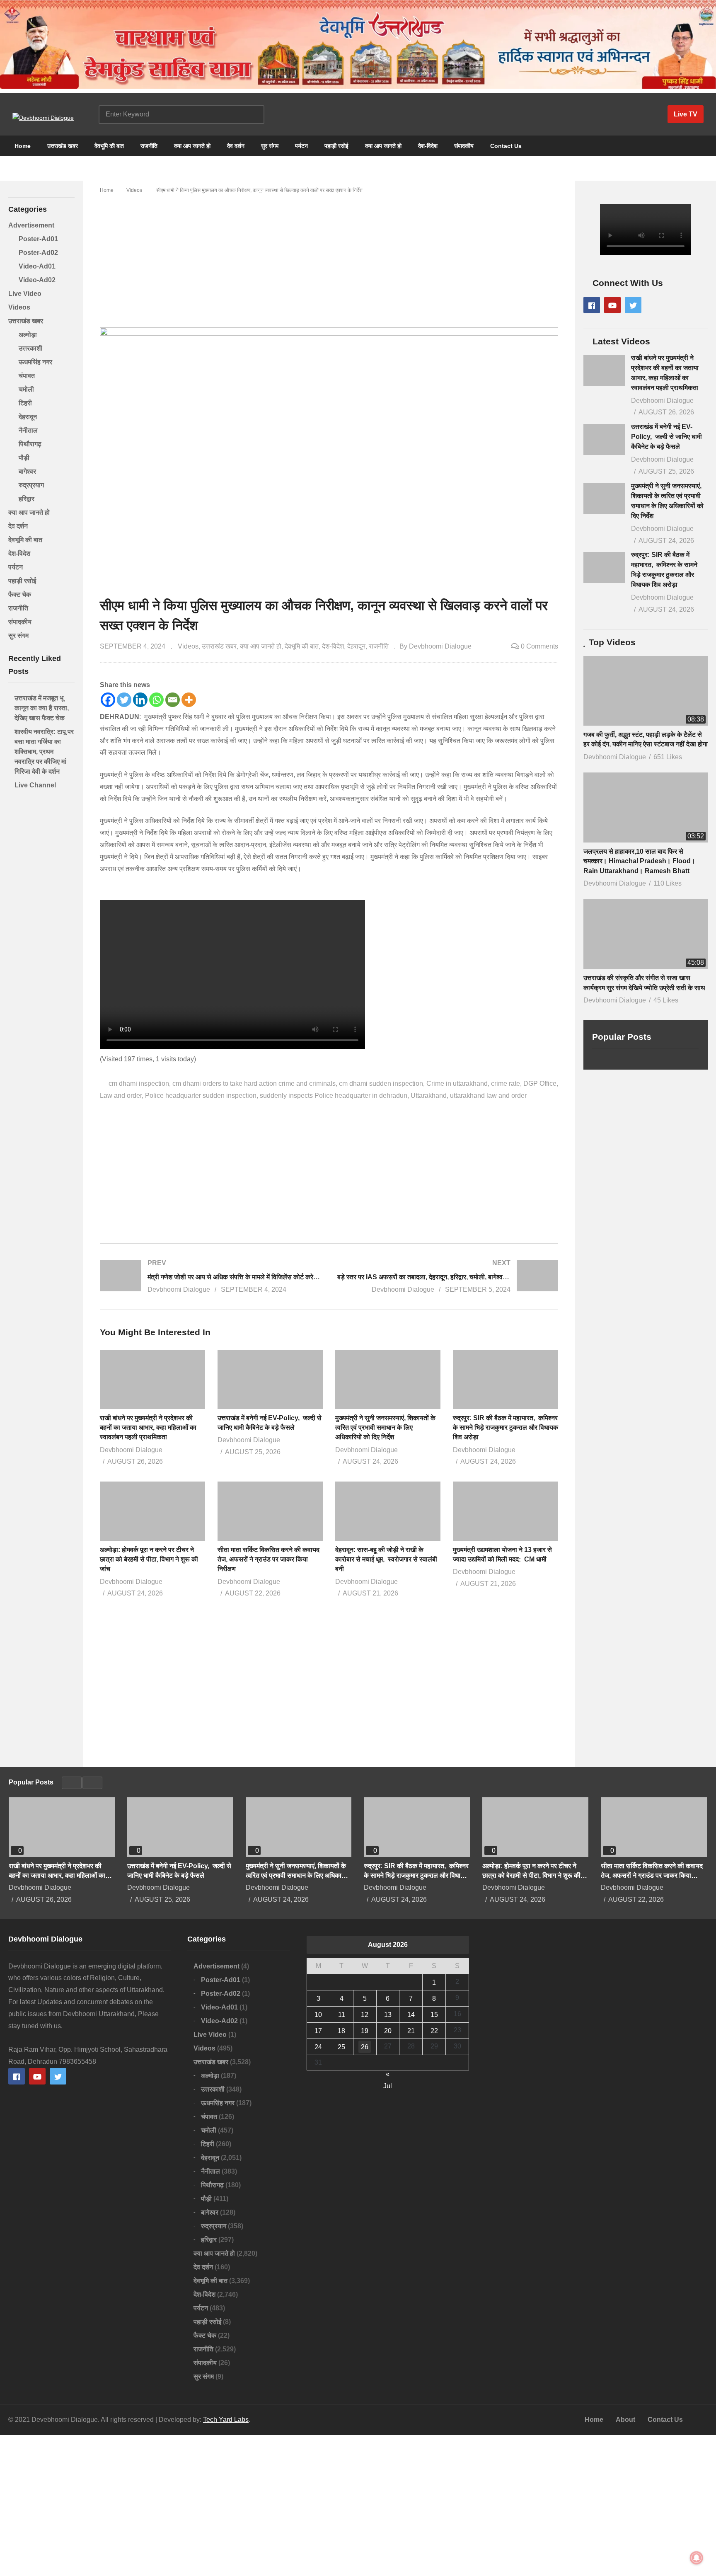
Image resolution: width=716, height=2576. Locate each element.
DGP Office (540, 1083)
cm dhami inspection (139, 1083)
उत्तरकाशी (30, 348)
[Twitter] (124, 700)
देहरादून (28, 417)
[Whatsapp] (156, 700)
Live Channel (35, 785)
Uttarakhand (429, 1096)
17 (318, 2031)
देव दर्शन (236, 146)
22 (434, 2031)
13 (388, 2015)
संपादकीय (464, 146)
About (625, 2420)
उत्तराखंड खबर (63, 146)
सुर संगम (270, 146)
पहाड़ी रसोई (336, 146)
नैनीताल (28, 430)
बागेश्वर (27, 471)
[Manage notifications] (697, 2558)
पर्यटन (301, 146)
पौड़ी (24, 458)
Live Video (25, 294)
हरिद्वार (27, 499)
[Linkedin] (140, 700)
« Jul (388, 2075)
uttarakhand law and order (488, 1096)
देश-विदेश (428, 146)
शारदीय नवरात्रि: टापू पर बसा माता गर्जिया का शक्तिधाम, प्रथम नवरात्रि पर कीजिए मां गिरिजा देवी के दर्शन (44, 752)
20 (388, 2031)
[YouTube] (612, 305)
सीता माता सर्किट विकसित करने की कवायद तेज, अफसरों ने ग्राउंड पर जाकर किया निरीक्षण (268, 1559)
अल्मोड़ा (28, 335)
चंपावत (27, 376)
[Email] (173, 700)
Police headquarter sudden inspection (201, 1096)
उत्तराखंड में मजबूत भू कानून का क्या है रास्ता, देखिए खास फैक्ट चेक (42, 708)
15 (434, 2015)
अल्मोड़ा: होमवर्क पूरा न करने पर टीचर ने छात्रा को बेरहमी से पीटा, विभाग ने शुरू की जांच (149, 1559)
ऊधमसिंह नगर (35, 362)
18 (341, 2031)
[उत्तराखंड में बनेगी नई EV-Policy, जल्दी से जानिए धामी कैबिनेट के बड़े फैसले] (604, 439)
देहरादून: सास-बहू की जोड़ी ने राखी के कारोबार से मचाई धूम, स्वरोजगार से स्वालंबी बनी (386, 1559)
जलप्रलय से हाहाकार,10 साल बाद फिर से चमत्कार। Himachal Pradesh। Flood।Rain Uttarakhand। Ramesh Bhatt (639, 861)
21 (411, 2031)
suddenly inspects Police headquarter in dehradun (334, 1096)
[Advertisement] (329, 257)
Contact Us (506, 146)
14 (411, 2015)
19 (365, 2031)
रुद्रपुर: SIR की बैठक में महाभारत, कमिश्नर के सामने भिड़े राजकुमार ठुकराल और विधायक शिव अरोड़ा (506, 1427)
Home (22, 146)
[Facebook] (108, 700)
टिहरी (25, 403)
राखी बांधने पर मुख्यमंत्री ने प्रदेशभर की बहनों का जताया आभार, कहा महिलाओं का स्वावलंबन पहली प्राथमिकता (148, 1427)
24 (318, 2047)
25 (341, 2047)
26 (365, 2047)
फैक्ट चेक (20, 594)
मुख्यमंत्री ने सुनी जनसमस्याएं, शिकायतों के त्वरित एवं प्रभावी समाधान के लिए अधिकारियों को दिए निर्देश (385, 1427)
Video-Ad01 (37, 266)
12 (365, 2015)
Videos (19, 307)
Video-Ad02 (37, 280)
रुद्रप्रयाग (31, 485)
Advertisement (31, 225)
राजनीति (149, 146)
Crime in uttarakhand (457, 1083)
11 (342, 2015)
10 (318, 2015)
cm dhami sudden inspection (381, 1083)
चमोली (26, 389)
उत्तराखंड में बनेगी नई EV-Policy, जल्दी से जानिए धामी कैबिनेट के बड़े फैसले (666, 437)
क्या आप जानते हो (192, 146)
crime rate (506, 1083)
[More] (189, 700)
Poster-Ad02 (38, 253)
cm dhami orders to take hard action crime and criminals (254, 1083)
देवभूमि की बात (109, 146)
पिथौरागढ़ (30, 444)
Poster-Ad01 (38, 239)
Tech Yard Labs (226, 2420)
